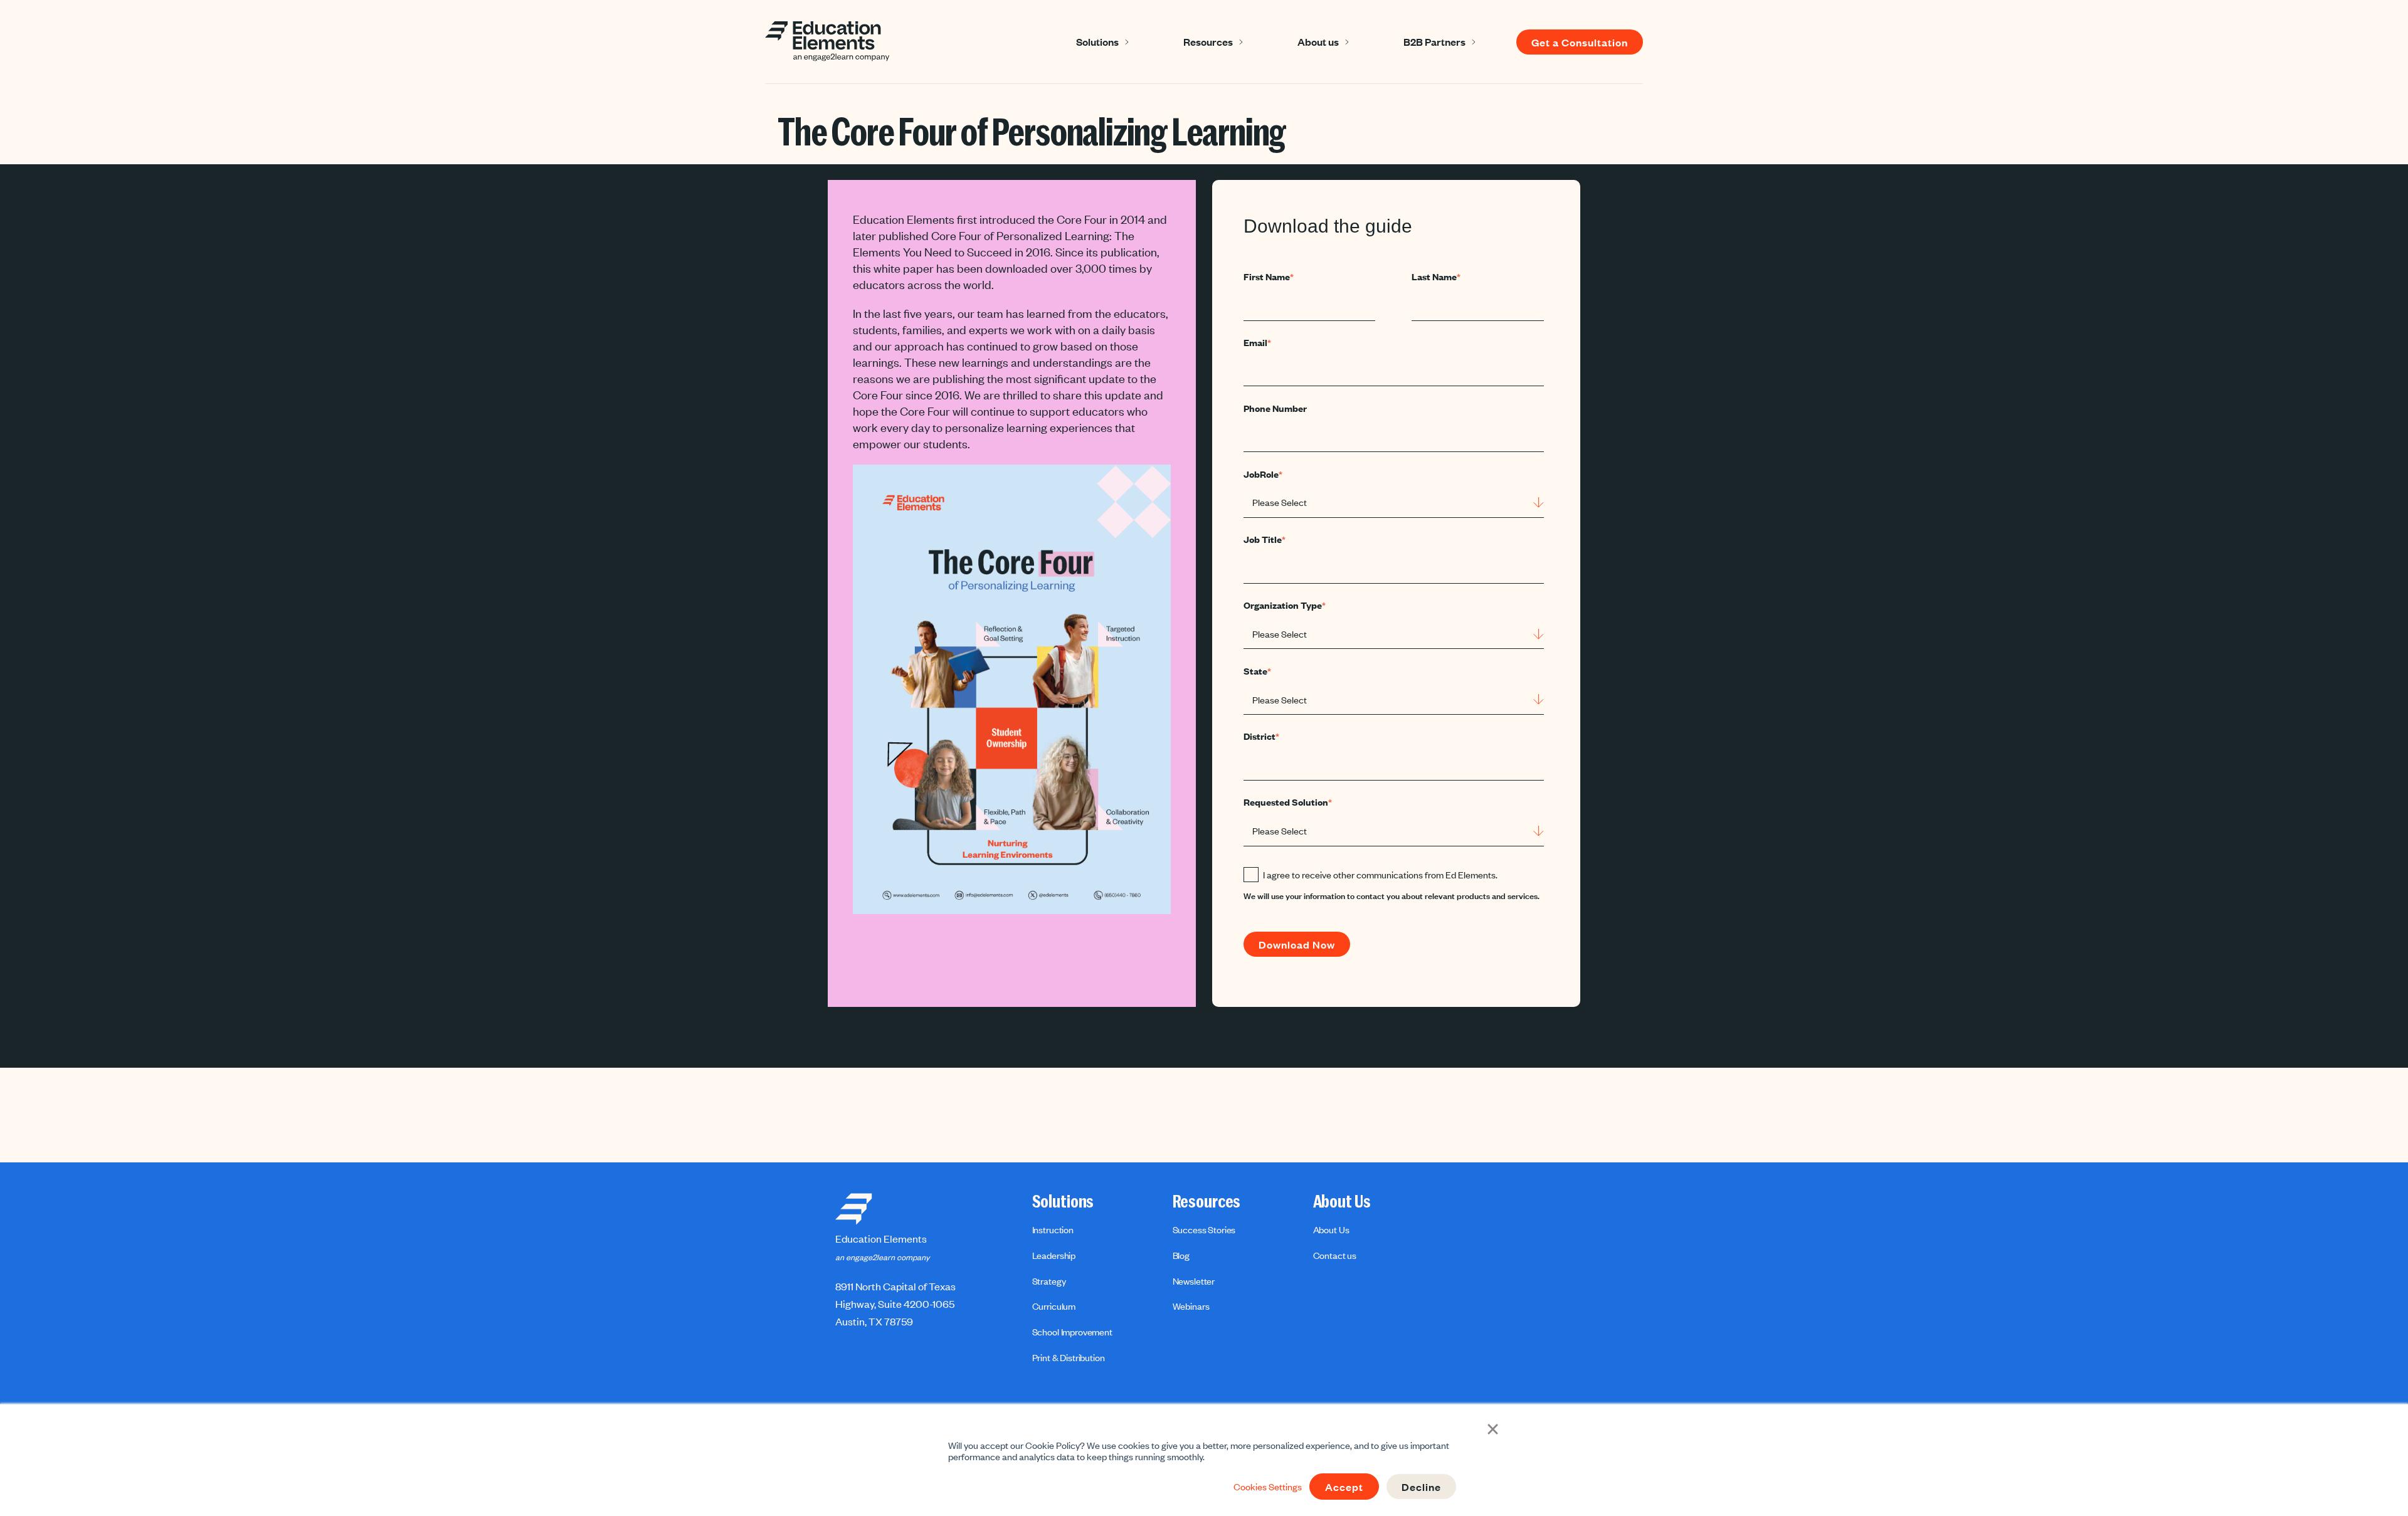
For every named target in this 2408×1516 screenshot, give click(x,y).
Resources (1208, 41)
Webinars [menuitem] (1191, 1306)
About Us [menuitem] (1342, 1202)
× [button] (1493, 1428)
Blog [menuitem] (1181, 1255)
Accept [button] (1344, 1487)
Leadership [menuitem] (1054, 1255)
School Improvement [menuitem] (1072, 1332)
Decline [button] (1421, 1487)
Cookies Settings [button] (1268, 1487)
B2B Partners (1434, 41)
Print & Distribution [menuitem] (1069, 1357)
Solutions (1097, 41)
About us (1318, 41)
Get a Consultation (1580, 42)
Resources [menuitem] (1207, 1202)
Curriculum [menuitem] (1054, 1306)
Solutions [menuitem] (1063, 1202)
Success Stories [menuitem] (1204, 1229)
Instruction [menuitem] (1053, 1229)
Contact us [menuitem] (1335, 1255)
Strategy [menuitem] (1049, 1281)
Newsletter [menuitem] (1194, 1281)
